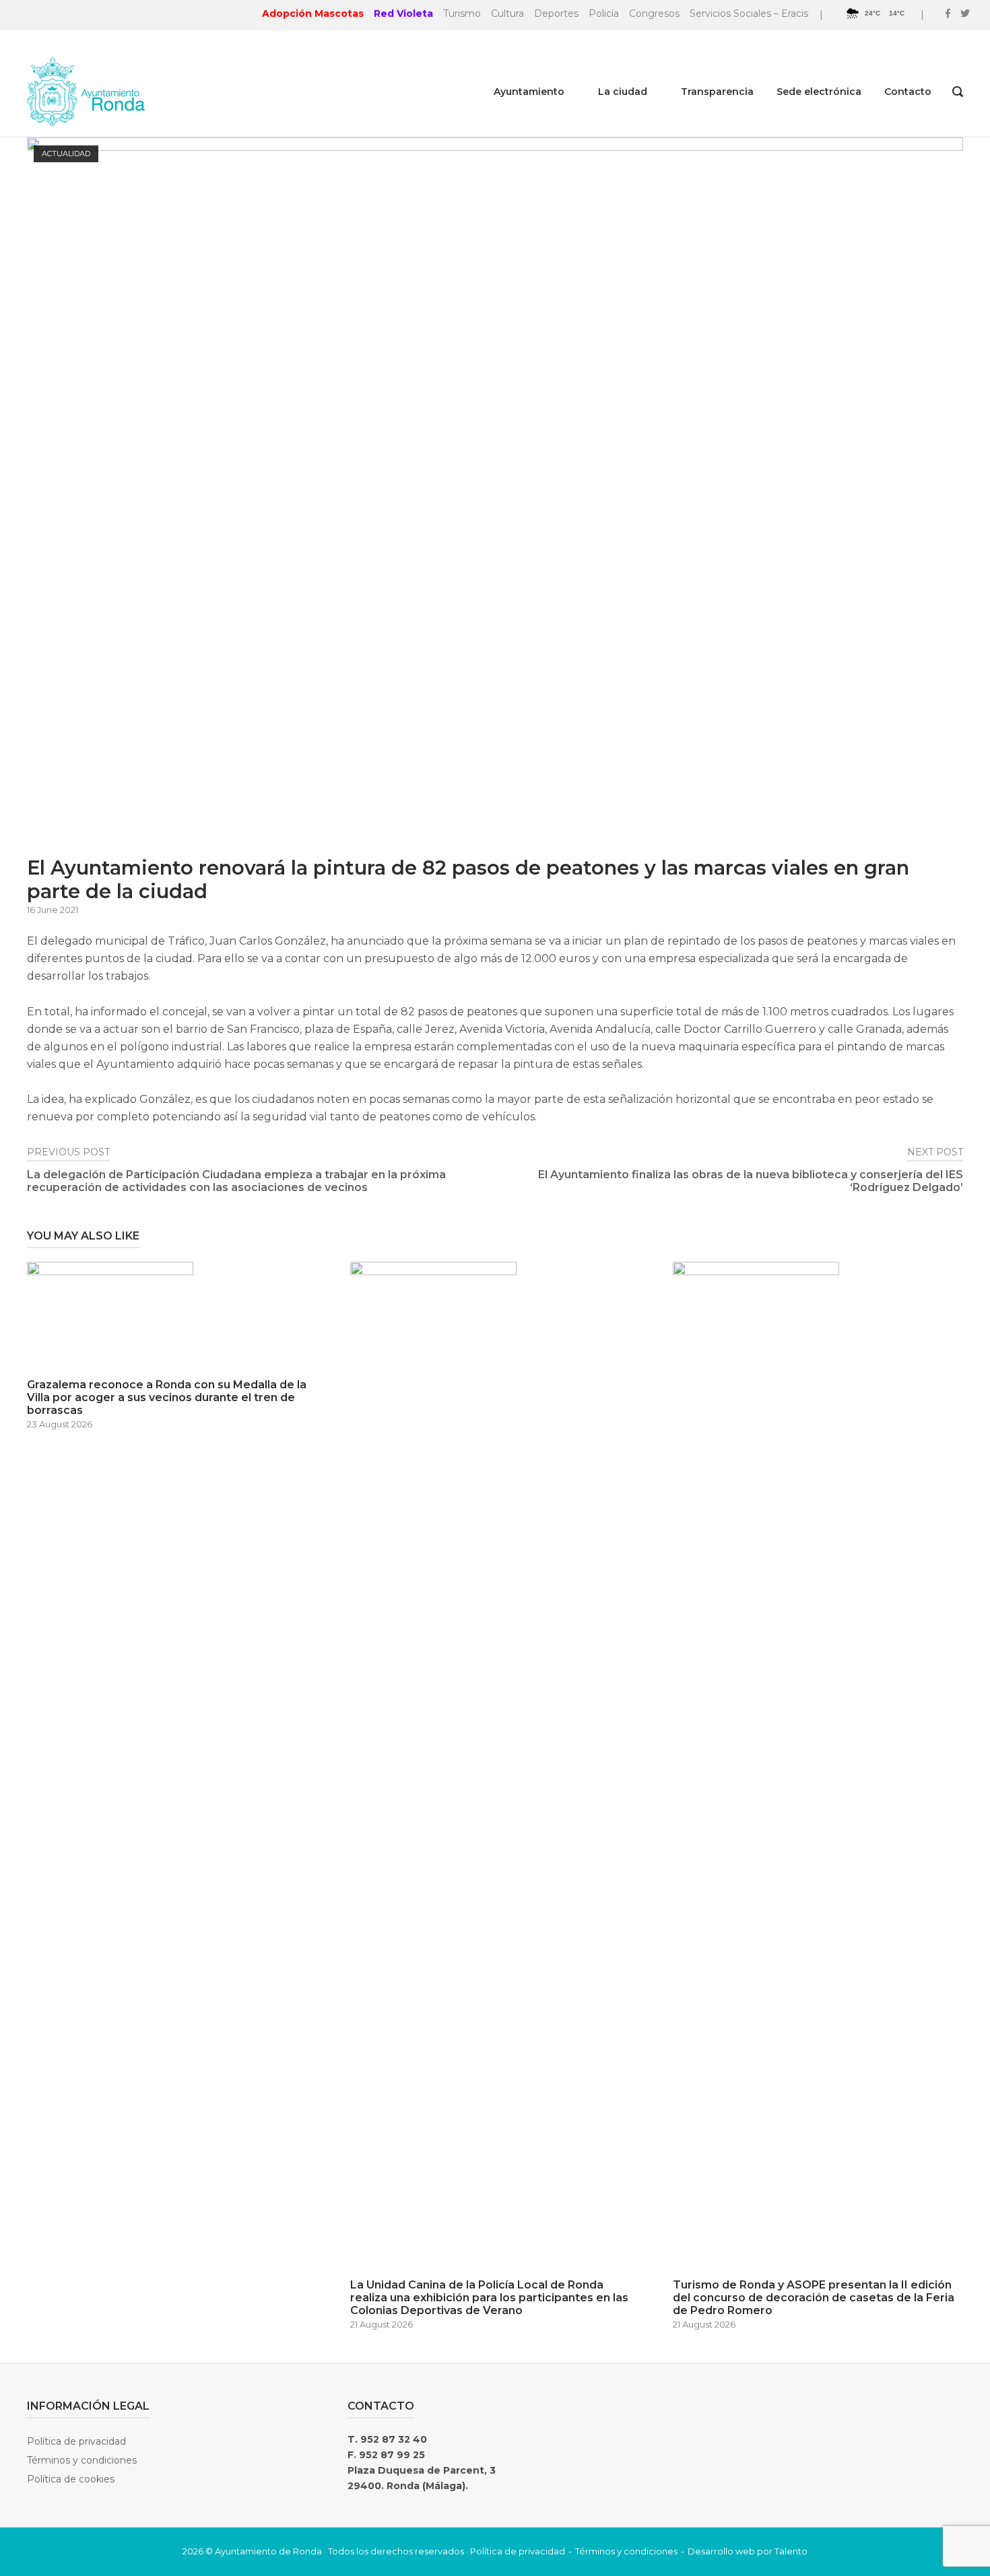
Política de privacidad (76, 2441)
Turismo (462, 13)
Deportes (556, 13)
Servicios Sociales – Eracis (749, 13)
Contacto (908, 92)
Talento (791, 2551)
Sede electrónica (819, 92)
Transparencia (717, 92)
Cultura (507, 13)
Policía (604, 13)
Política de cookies (71, 2479)
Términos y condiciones (82, 2460)
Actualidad (66, 154)
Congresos (654, 13)
